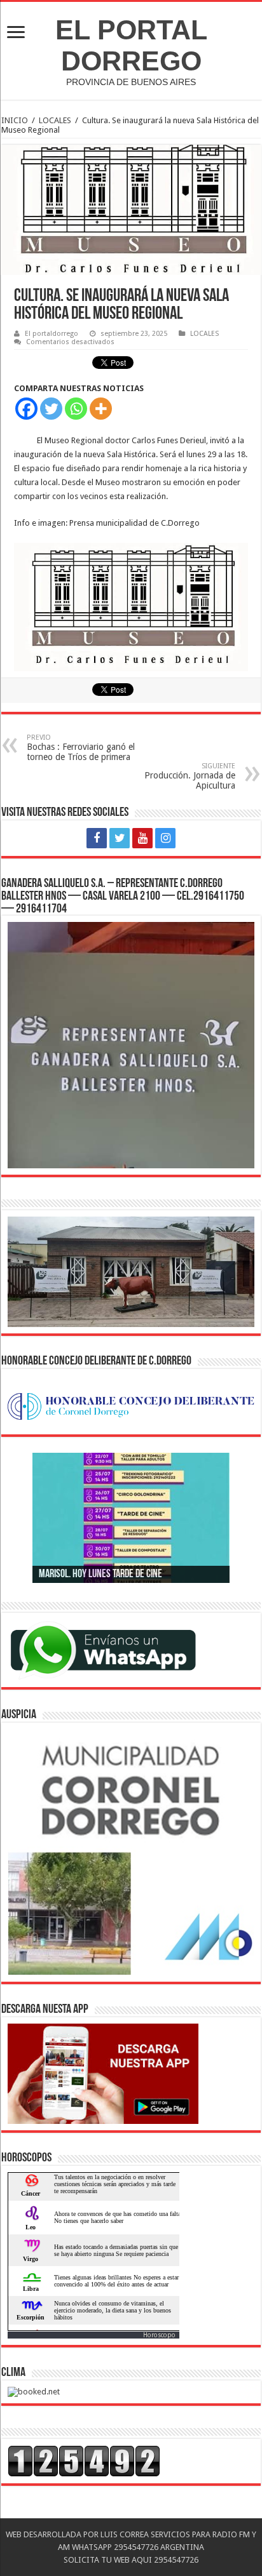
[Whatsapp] (76, 409)
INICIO (15, 120)
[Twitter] (51, 409)
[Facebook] (26, 409)
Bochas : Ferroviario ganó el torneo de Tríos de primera (81, 748)
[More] (101, 409)
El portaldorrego (52, 334)
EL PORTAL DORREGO (131, 45)
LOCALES (55, 120)
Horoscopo (159, 2335)
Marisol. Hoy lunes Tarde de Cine (100, 1575)
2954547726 (135, 2547)
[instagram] (165, 838)
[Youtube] (142, 838)
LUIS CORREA (124, 2534)
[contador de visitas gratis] (84, 2461)
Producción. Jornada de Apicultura (190, 776)
